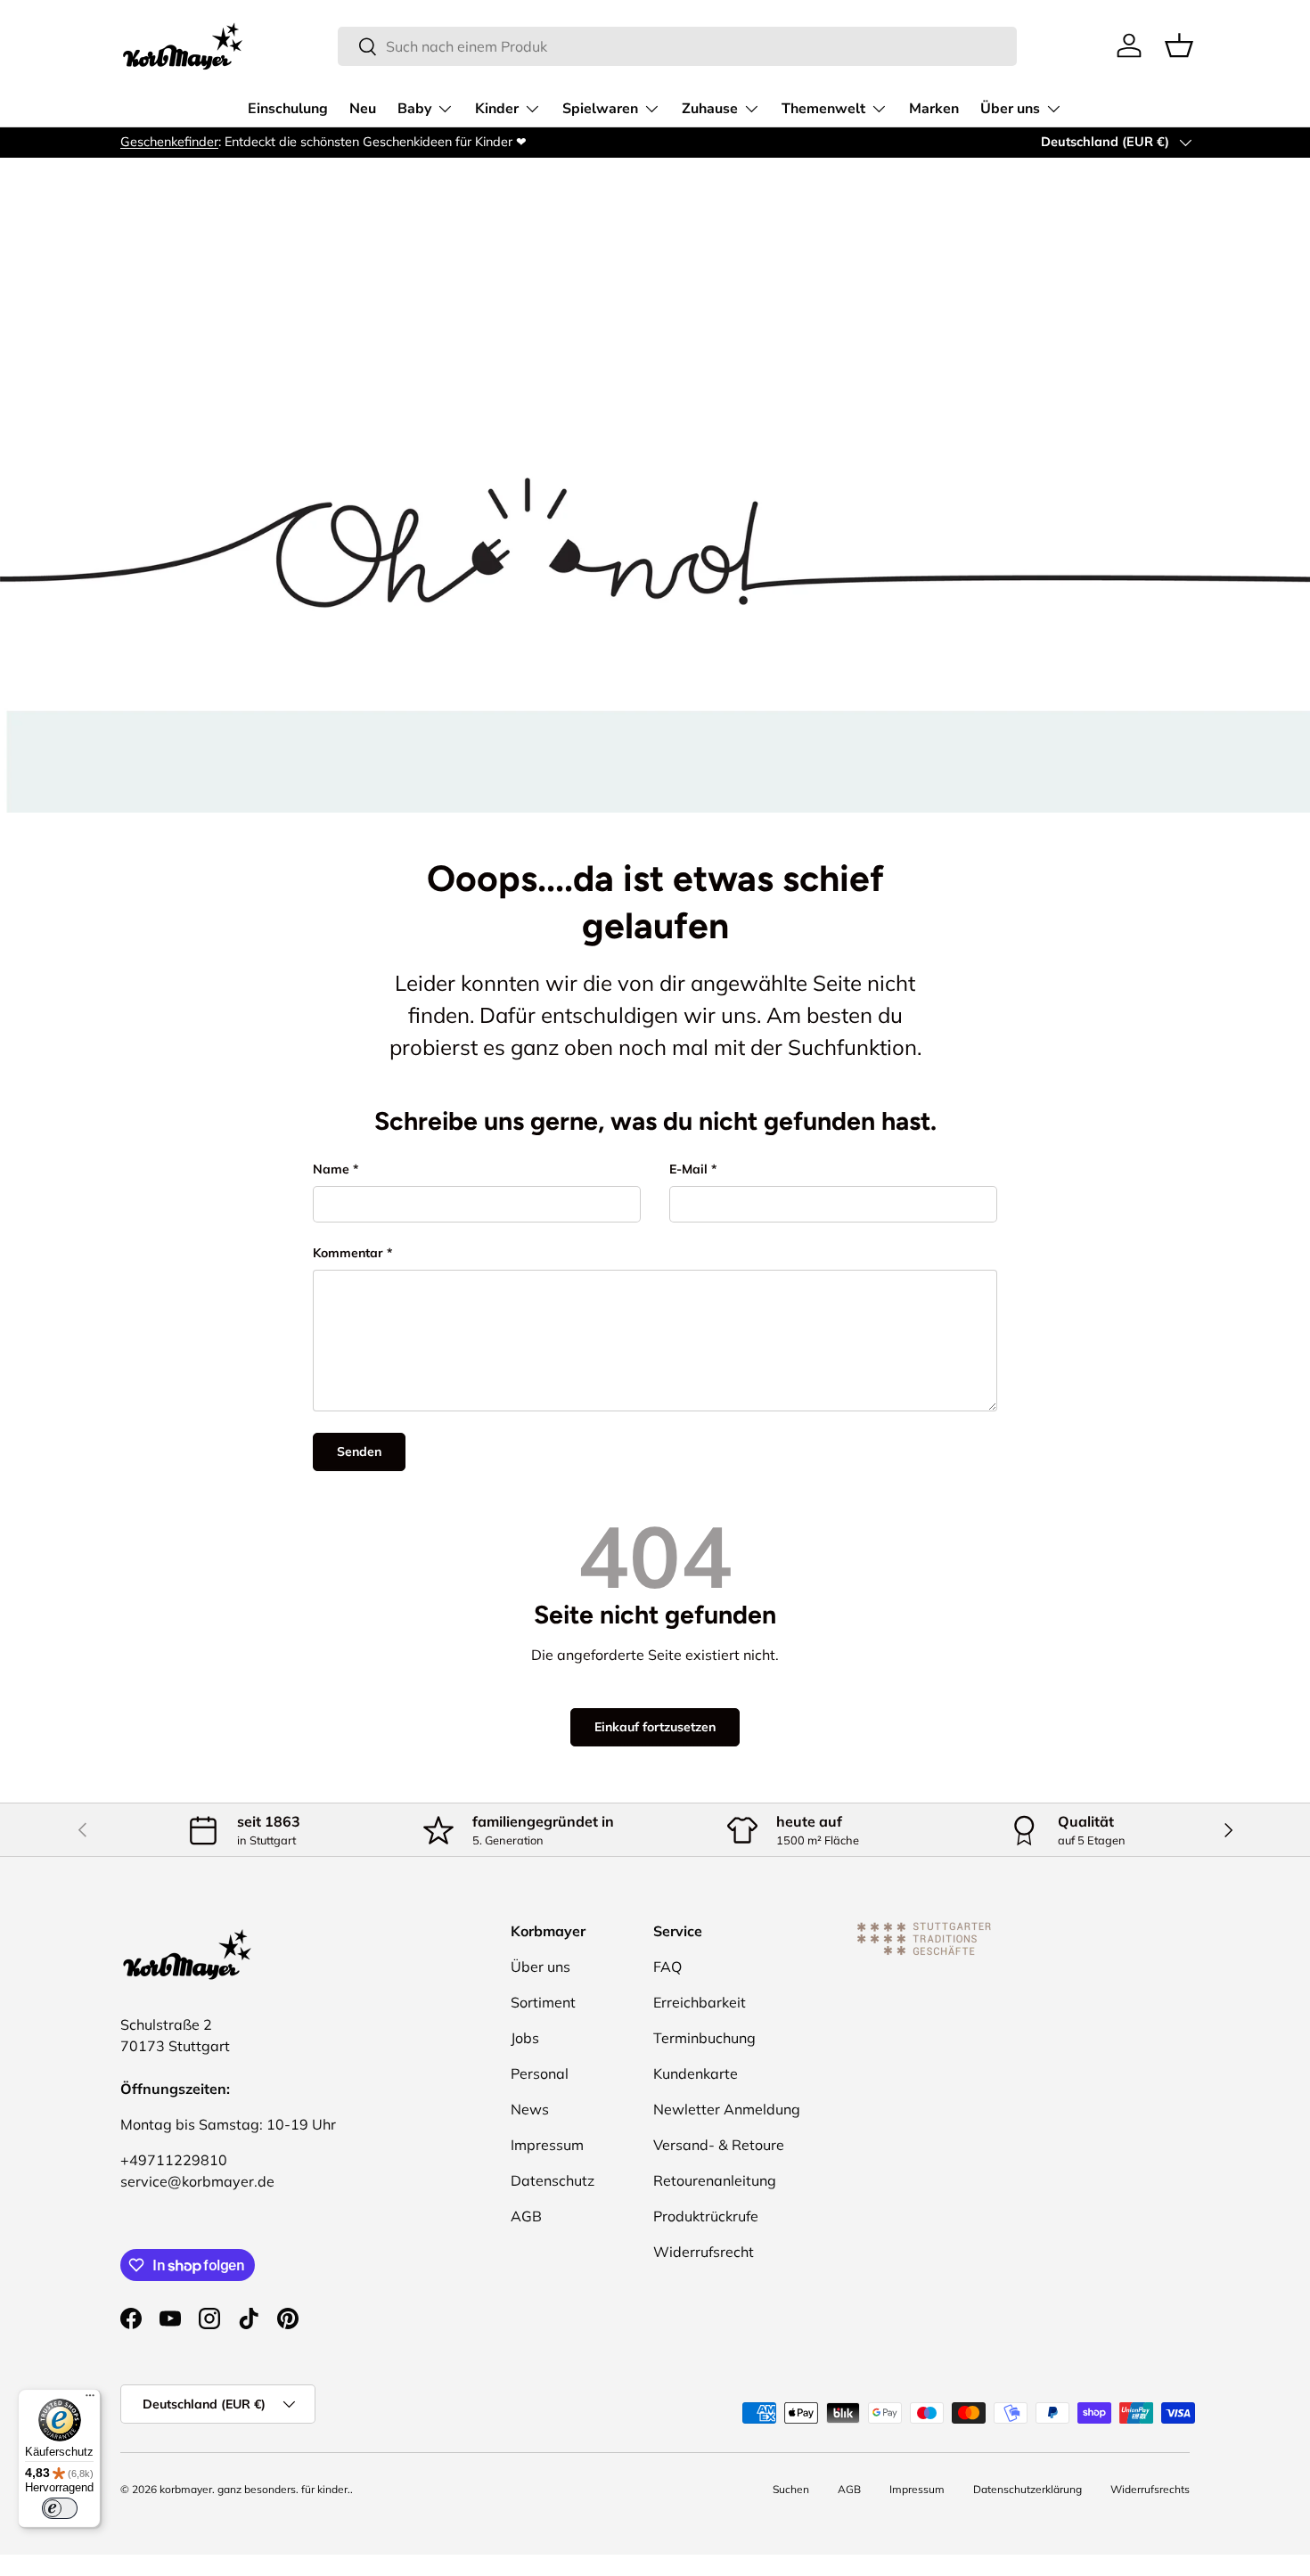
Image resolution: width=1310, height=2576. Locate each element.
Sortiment (543, 2002)
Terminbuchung (704, 2038)
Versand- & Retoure (719, 2145)
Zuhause (710, 109)
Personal (540, 2073)
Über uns (1010, 109)
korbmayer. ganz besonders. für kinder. (255, 2489)
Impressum (547, 2145)
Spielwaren (600, 109)
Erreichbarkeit (700, 2002)
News (530, 2109)
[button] (1179, 45)
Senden (359, 1452)
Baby (414, 109)
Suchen (791, 2489)
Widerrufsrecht (704, 2252)
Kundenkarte (696, 2073)
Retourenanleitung (715, 2180)
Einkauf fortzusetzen (655, 1727)
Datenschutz (553, 2180)
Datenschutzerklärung (1028, 2489)
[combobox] (678, 46)
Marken (934, 109)
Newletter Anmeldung (727, 2109)
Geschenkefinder (169, 142)
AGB (526, 2216)
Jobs (525, 2038)
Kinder (497, 109)
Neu (363, 109)
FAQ (667, 1967)
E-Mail (688, 1169)
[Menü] (90, 2400)
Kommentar (348, 1253)
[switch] (60, 2508)
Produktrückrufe (706, 2216)
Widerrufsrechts (1150, 2489)
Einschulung (288, 109)
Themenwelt (823, 109)
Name (331, 1169)
